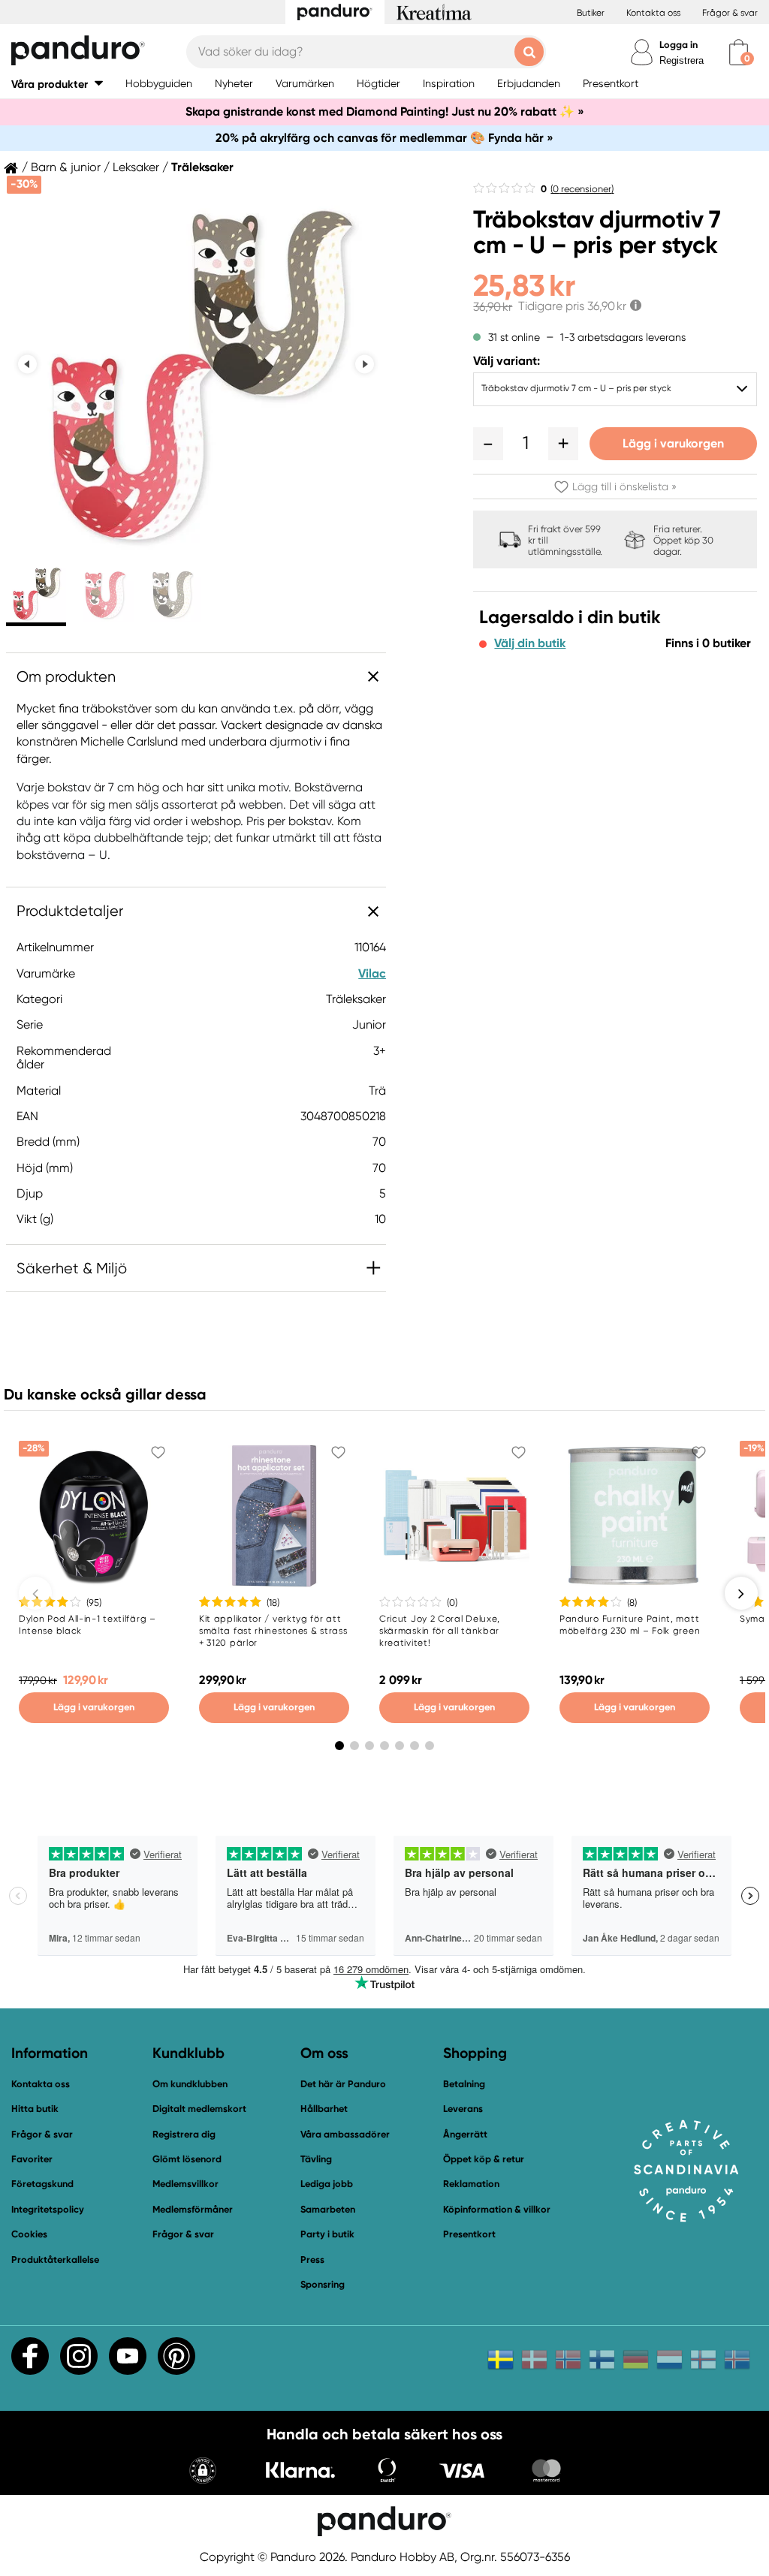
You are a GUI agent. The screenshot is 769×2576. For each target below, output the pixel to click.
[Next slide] (365, 365)
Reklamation (471, 2184)
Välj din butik (530, 643)
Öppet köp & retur (484, 2159)
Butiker (591, 13)
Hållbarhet (324, 2109)
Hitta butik (35, 2109)
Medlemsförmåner (193, 2209)
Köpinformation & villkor (497, 2209)
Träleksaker (202, 167)
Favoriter (32, 2159)
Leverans (463, 2109)
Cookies (29, 2234)
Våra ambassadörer (345, 2134)
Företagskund (42, 2184)
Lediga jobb (327, 2184)
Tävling (316, 2159)
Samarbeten (328, 2209)
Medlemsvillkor (185, 2184)
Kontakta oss (653, 13)
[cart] (739, 52)
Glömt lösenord (187, 2159)
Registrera (682, 60)
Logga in (679, 45)
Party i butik (327, 2234)
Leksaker (136, 167)
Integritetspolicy (48, 2209)
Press (312, 2260)
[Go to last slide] (27, 365)
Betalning (464, 2084)
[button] (57, 84)
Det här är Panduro (343, 2084)
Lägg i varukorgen (673, 443)
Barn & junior (66, 167)
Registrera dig (184, 2134)
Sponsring (323, 2284)
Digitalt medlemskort (199, 2109)
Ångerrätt (465, 2134)
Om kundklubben (190, 2084)
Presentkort (469, 2234)
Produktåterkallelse (55, 2260)
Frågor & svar (730, 13)
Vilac (372, 973)
